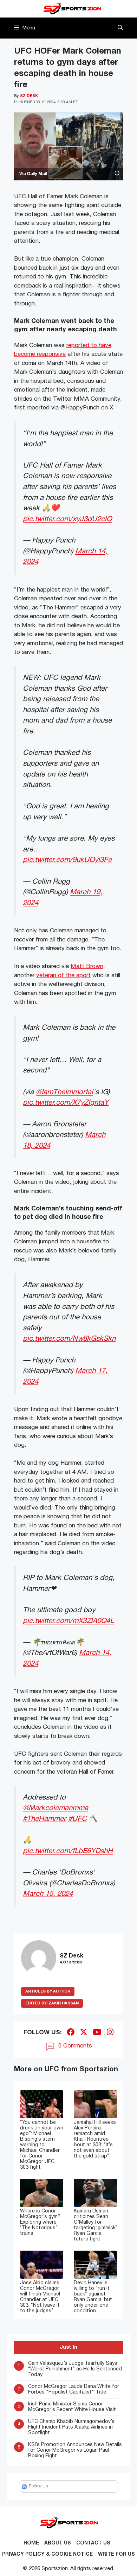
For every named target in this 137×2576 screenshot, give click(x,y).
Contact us (93, 2543)
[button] (120, 28)
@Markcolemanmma (56, 1808)
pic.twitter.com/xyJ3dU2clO (67, 519)
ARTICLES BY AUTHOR (48, 1991)
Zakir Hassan (52, 2003)
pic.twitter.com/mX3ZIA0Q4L (68, 1621)
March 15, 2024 (48, 1894)
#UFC (77, 1819)
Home (31, 2543)
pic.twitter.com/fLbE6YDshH (68, 1851)
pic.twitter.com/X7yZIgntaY (66, 1103)
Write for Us (116, 2554)
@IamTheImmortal (64, 1092)
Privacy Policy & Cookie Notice (47, 2554)
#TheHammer (44, 1819)
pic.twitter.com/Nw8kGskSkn (69, 1339)
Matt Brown (87, 966)
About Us (58, 2543)
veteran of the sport (63, 976)
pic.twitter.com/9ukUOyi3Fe (67, 860)
